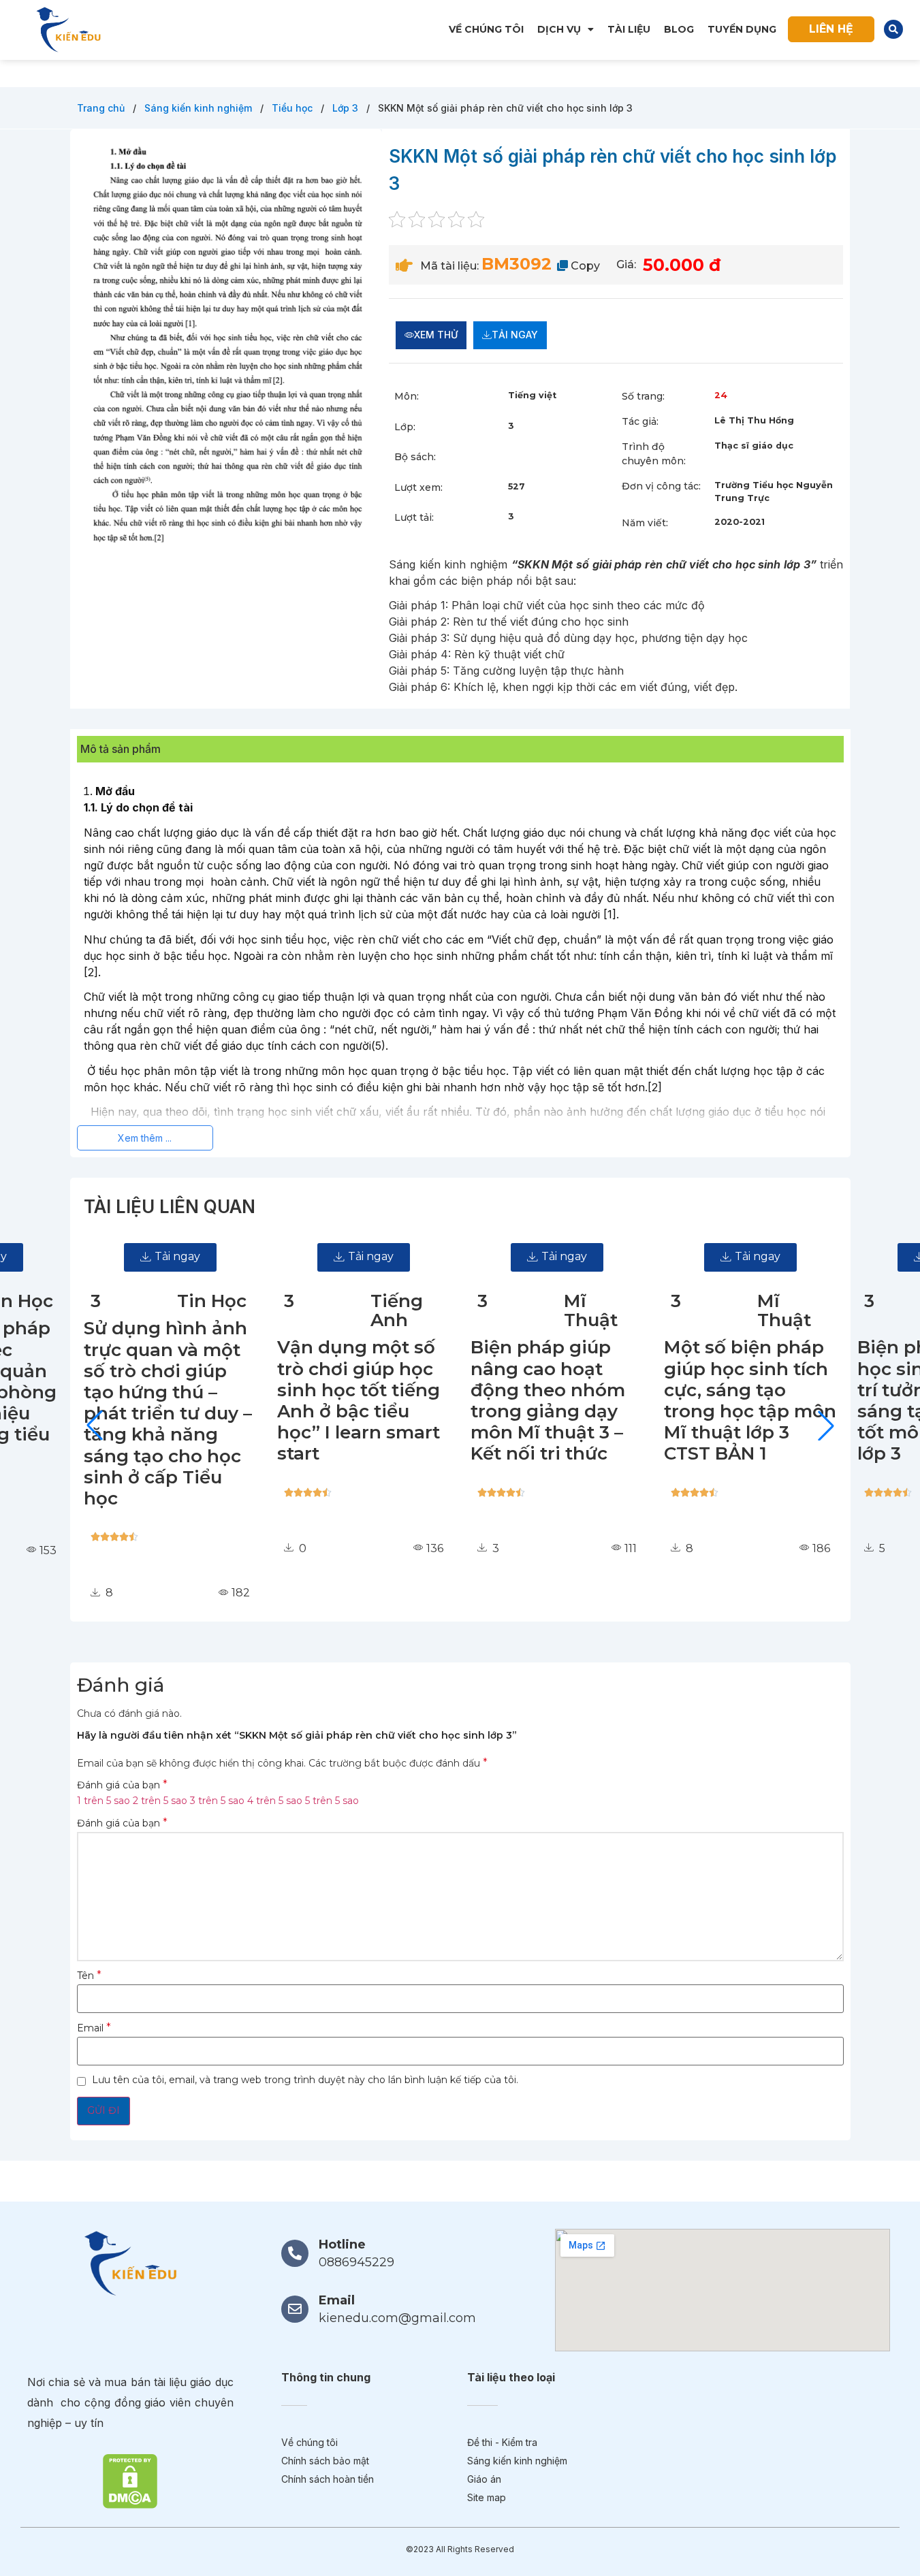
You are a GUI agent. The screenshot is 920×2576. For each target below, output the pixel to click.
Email (94, 2028)
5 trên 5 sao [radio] (332, 1801)
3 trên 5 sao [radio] (217, 1801)
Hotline (342, 2244)
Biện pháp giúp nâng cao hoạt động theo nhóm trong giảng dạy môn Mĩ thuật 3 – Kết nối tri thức (548, 1400)
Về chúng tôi (486, 29)
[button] (893, 29)
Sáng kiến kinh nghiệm (200, 108)
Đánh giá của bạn (122, 1785)
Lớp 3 (347, 108)
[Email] (295, 2309)
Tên (89, 1976)
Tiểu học (294, 108)
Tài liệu (629, 29)
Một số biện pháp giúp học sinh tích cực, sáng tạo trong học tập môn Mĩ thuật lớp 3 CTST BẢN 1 (750, 1400)
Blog (679, 29)
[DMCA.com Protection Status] (130, 2480)
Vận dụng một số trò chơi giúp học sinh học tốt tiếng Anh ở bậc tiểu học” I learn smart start (359, 1400)
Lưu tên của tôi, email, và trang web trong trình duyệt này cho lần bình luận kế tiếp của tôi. (305, 2080)
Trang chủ (102, 108)
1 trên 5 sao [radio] (104, 1801)
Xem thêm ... (145, 1138)
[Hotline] (295, 2253)
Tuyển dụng (742, 29)
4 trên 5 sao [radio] (275, 1801)
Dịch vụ (559, 29)
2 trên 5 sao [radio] (160, 1801)
